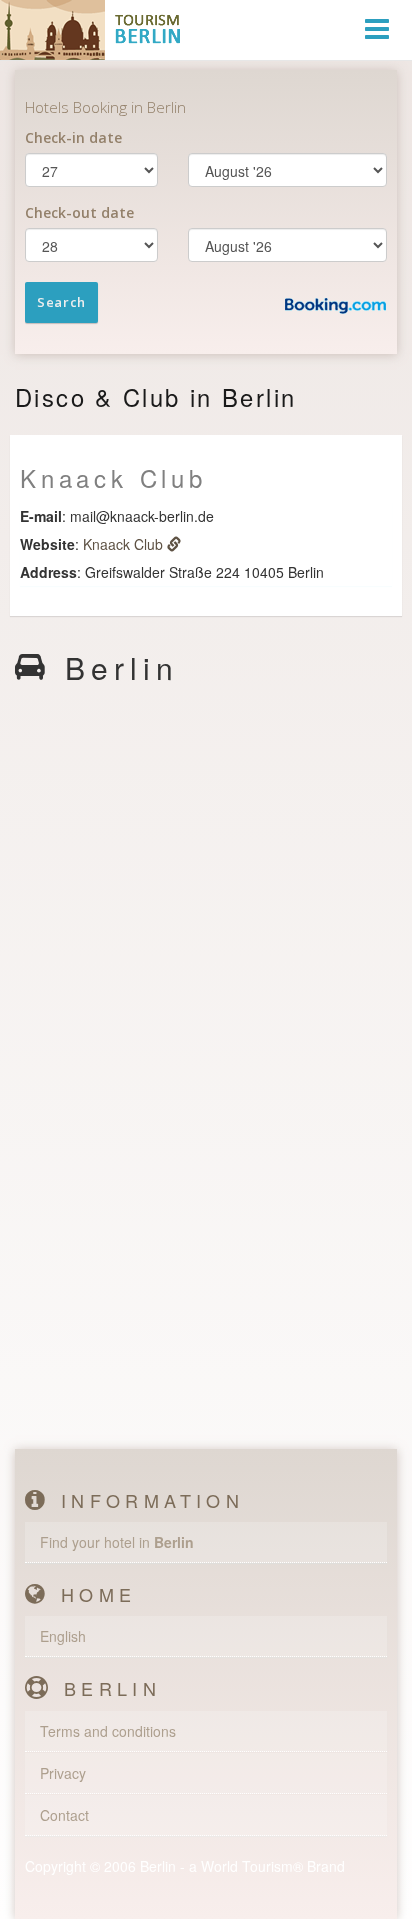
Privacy (63, 1773)
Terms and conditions (108, 1731)
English (63, 1636)
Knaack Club (125, 544)
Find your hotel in (117, 1542)
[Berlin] (95, 30)
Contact (64, 1815)
